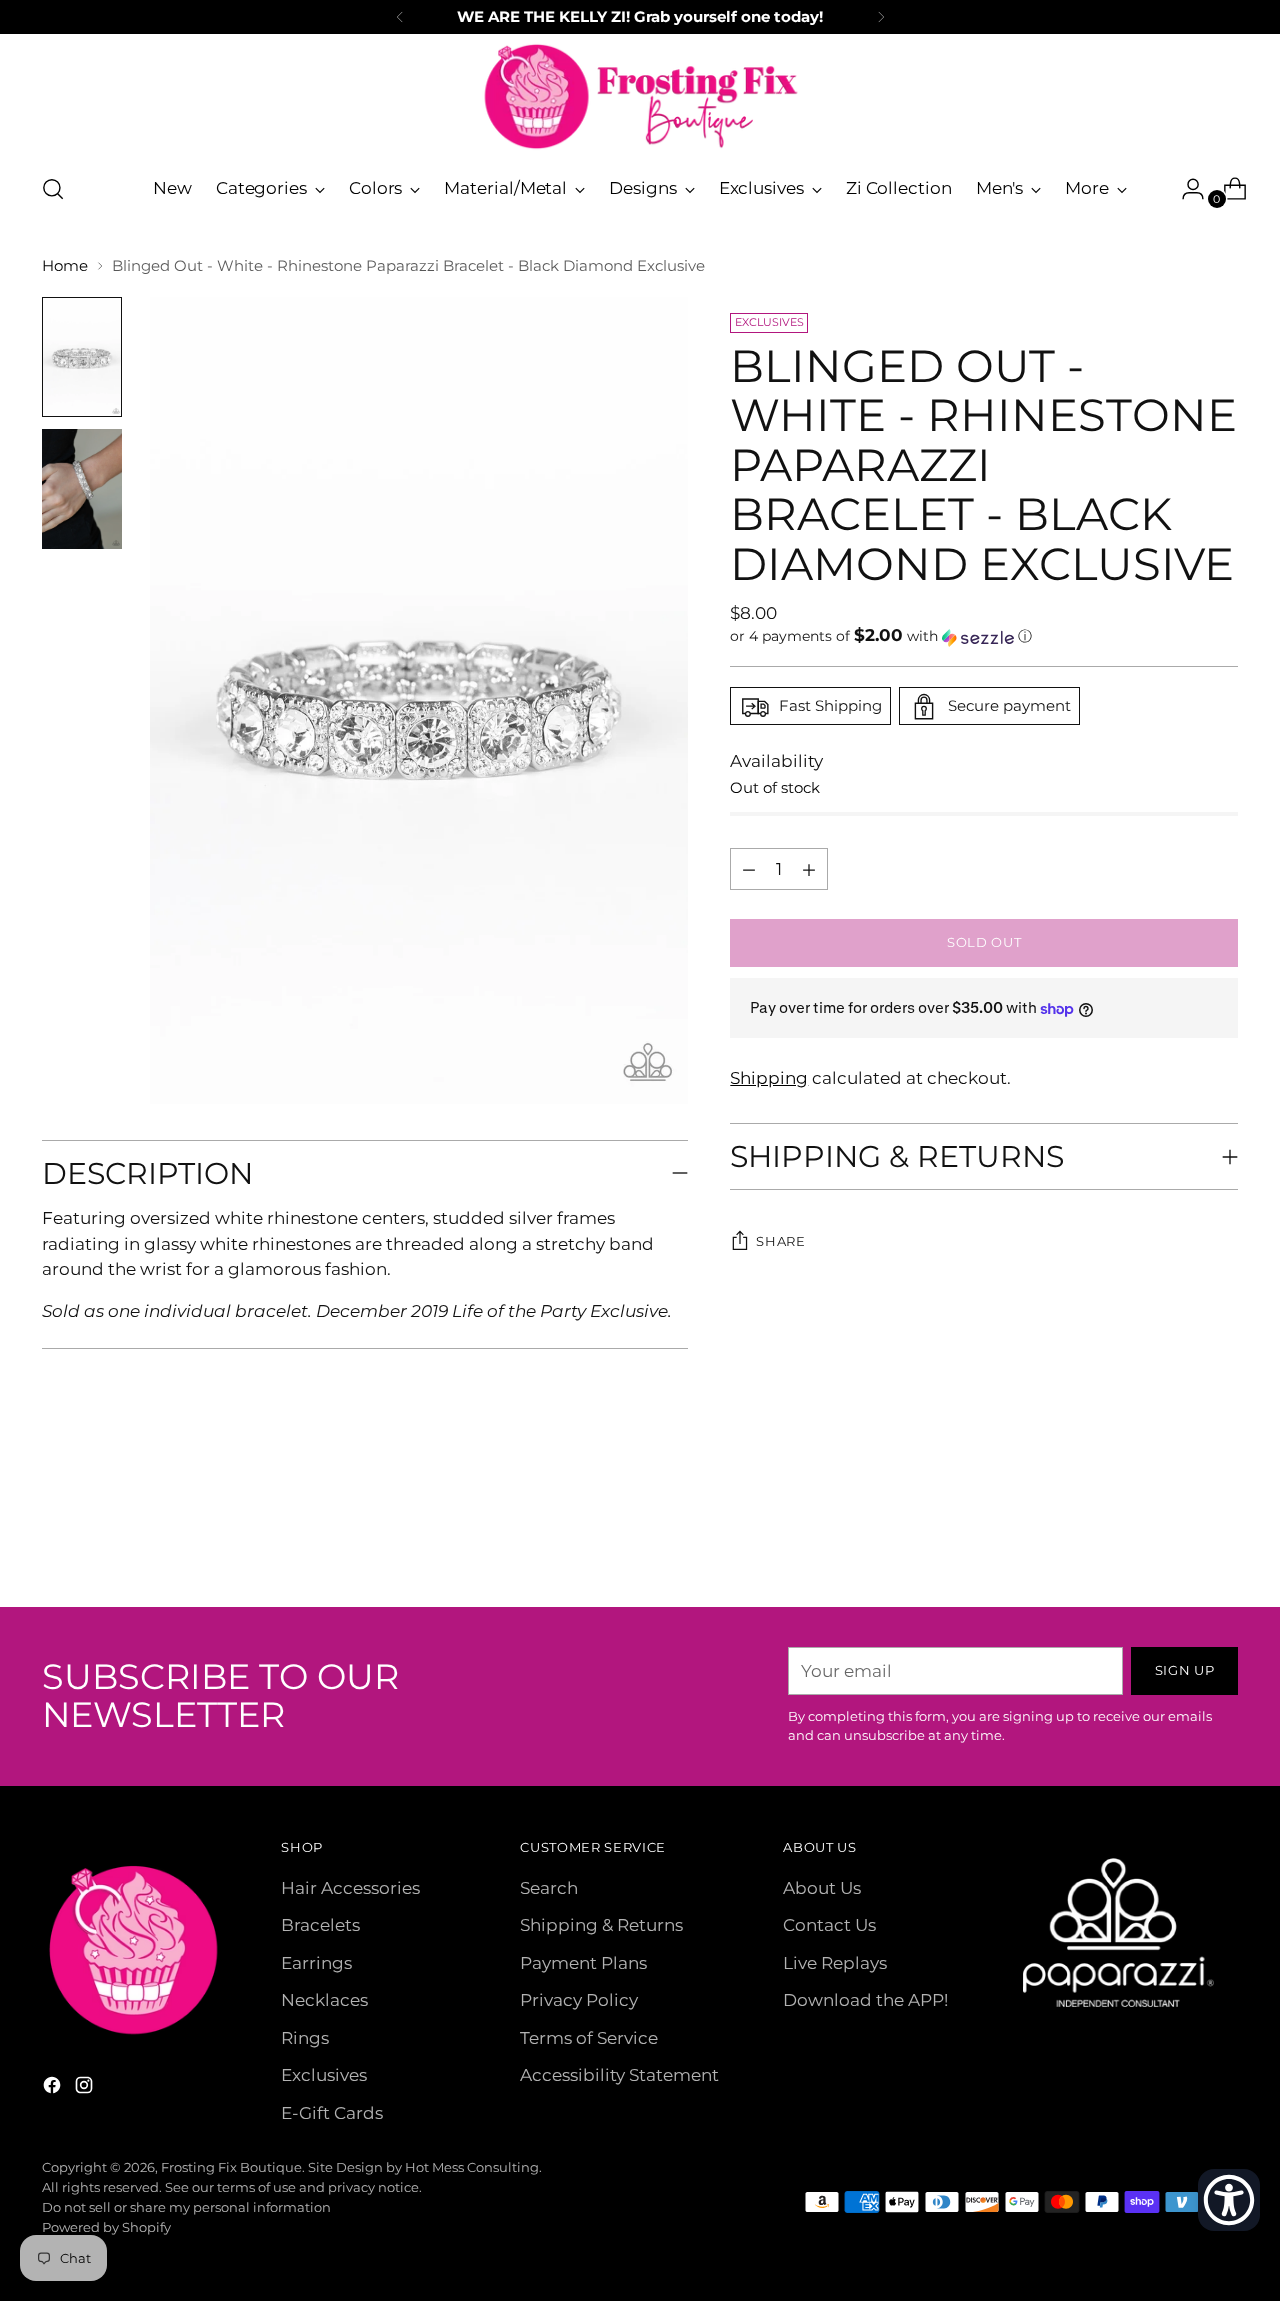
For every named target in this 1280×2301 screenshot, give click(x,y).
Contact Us (829, 1925)
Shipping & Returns (601, 1925)
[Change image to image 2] (82, 489)
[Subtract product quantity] (809, 870)
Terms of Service (589, 2038)
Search (549, 1888)
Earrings (316, 1963)
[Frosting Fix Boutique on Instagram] (86, 2089)
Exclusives (324, 2075)
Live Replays (835, 1963)
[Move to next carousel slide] (1221, 1538)
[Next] (881, 17)
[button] (983, 637)
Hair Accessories (350, 1888)
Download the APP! (865, 2000)
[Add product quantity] (749, 870)
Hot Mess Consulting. (473, 2167)
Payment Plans (583, 1963)
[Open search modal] (53, 189)
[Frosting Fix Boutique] (640, 96)
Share (780, 1242)
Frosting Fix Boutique (231, 2167)
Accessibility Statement (619, 2075)
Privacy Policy (579, 2000)
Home (65, 265)
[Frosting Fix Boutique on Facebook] (54, 2089)
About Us (822, 1888)
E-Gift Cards (332, 2113)
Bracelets (320, 1925)
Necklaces (324, 2000)
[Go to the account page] (1185, 189)
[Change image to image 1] (82, 357)
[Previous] (400, 17)
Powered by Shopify (106, 2227)
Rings (305, 2038)
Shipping (769, 1078)
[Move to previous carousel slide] (1175, 1539)
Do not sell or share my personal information (186, 2207)
